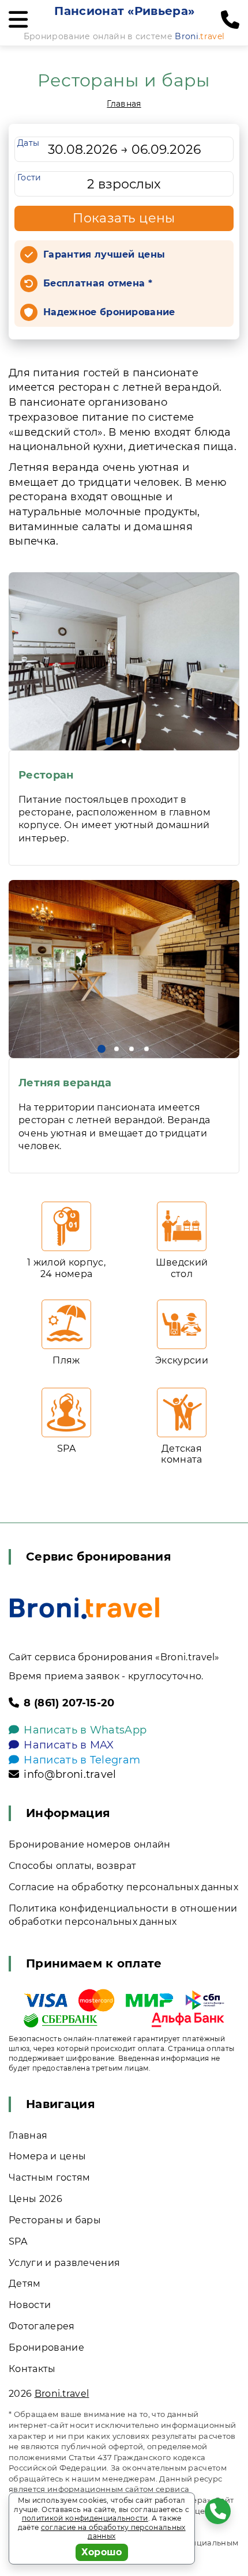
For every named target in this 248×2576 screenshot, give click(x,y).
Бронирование (46, 2348)
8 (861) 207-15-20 (69, 1703)
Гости (29, 177)
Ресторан (46, 775)
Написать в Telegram (82, 1760)
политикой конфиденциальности (85, 2518)
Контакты (32, 2369)
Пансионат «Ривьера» (124, 11)
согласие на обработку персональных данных (113, 2532)
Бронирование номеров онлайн (90, 1844)
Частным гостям (49, 2177)
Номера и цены (47, 2156)
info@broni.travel (70, 1774)
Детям (25, 2284)
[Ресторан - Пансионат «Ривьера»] (124, 661)
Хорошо (102, 2552)
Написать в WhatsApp (85, 1730)
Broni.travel (62, 2394)
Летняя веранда (65, 1083)
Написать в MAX (69, 1745)
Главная (124, 104)
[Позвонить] (230, 20)
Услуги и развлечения (64, 2263)
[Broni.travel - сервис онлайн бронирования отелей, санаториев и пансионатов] (84, 1608)
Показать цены (124, 218)
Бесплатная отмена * (98, 283)
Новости (30, 2305)
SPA (18, 2241)
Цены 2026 (35, 2199)
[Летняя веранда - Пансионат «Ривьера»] (124, 969)
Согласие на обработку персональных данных (123, 1887)
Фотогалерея (42, 2326)
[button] (109, 741)
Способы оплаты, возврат (72, 1866)
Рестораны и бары (55, 2220)
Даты (28, 143)
